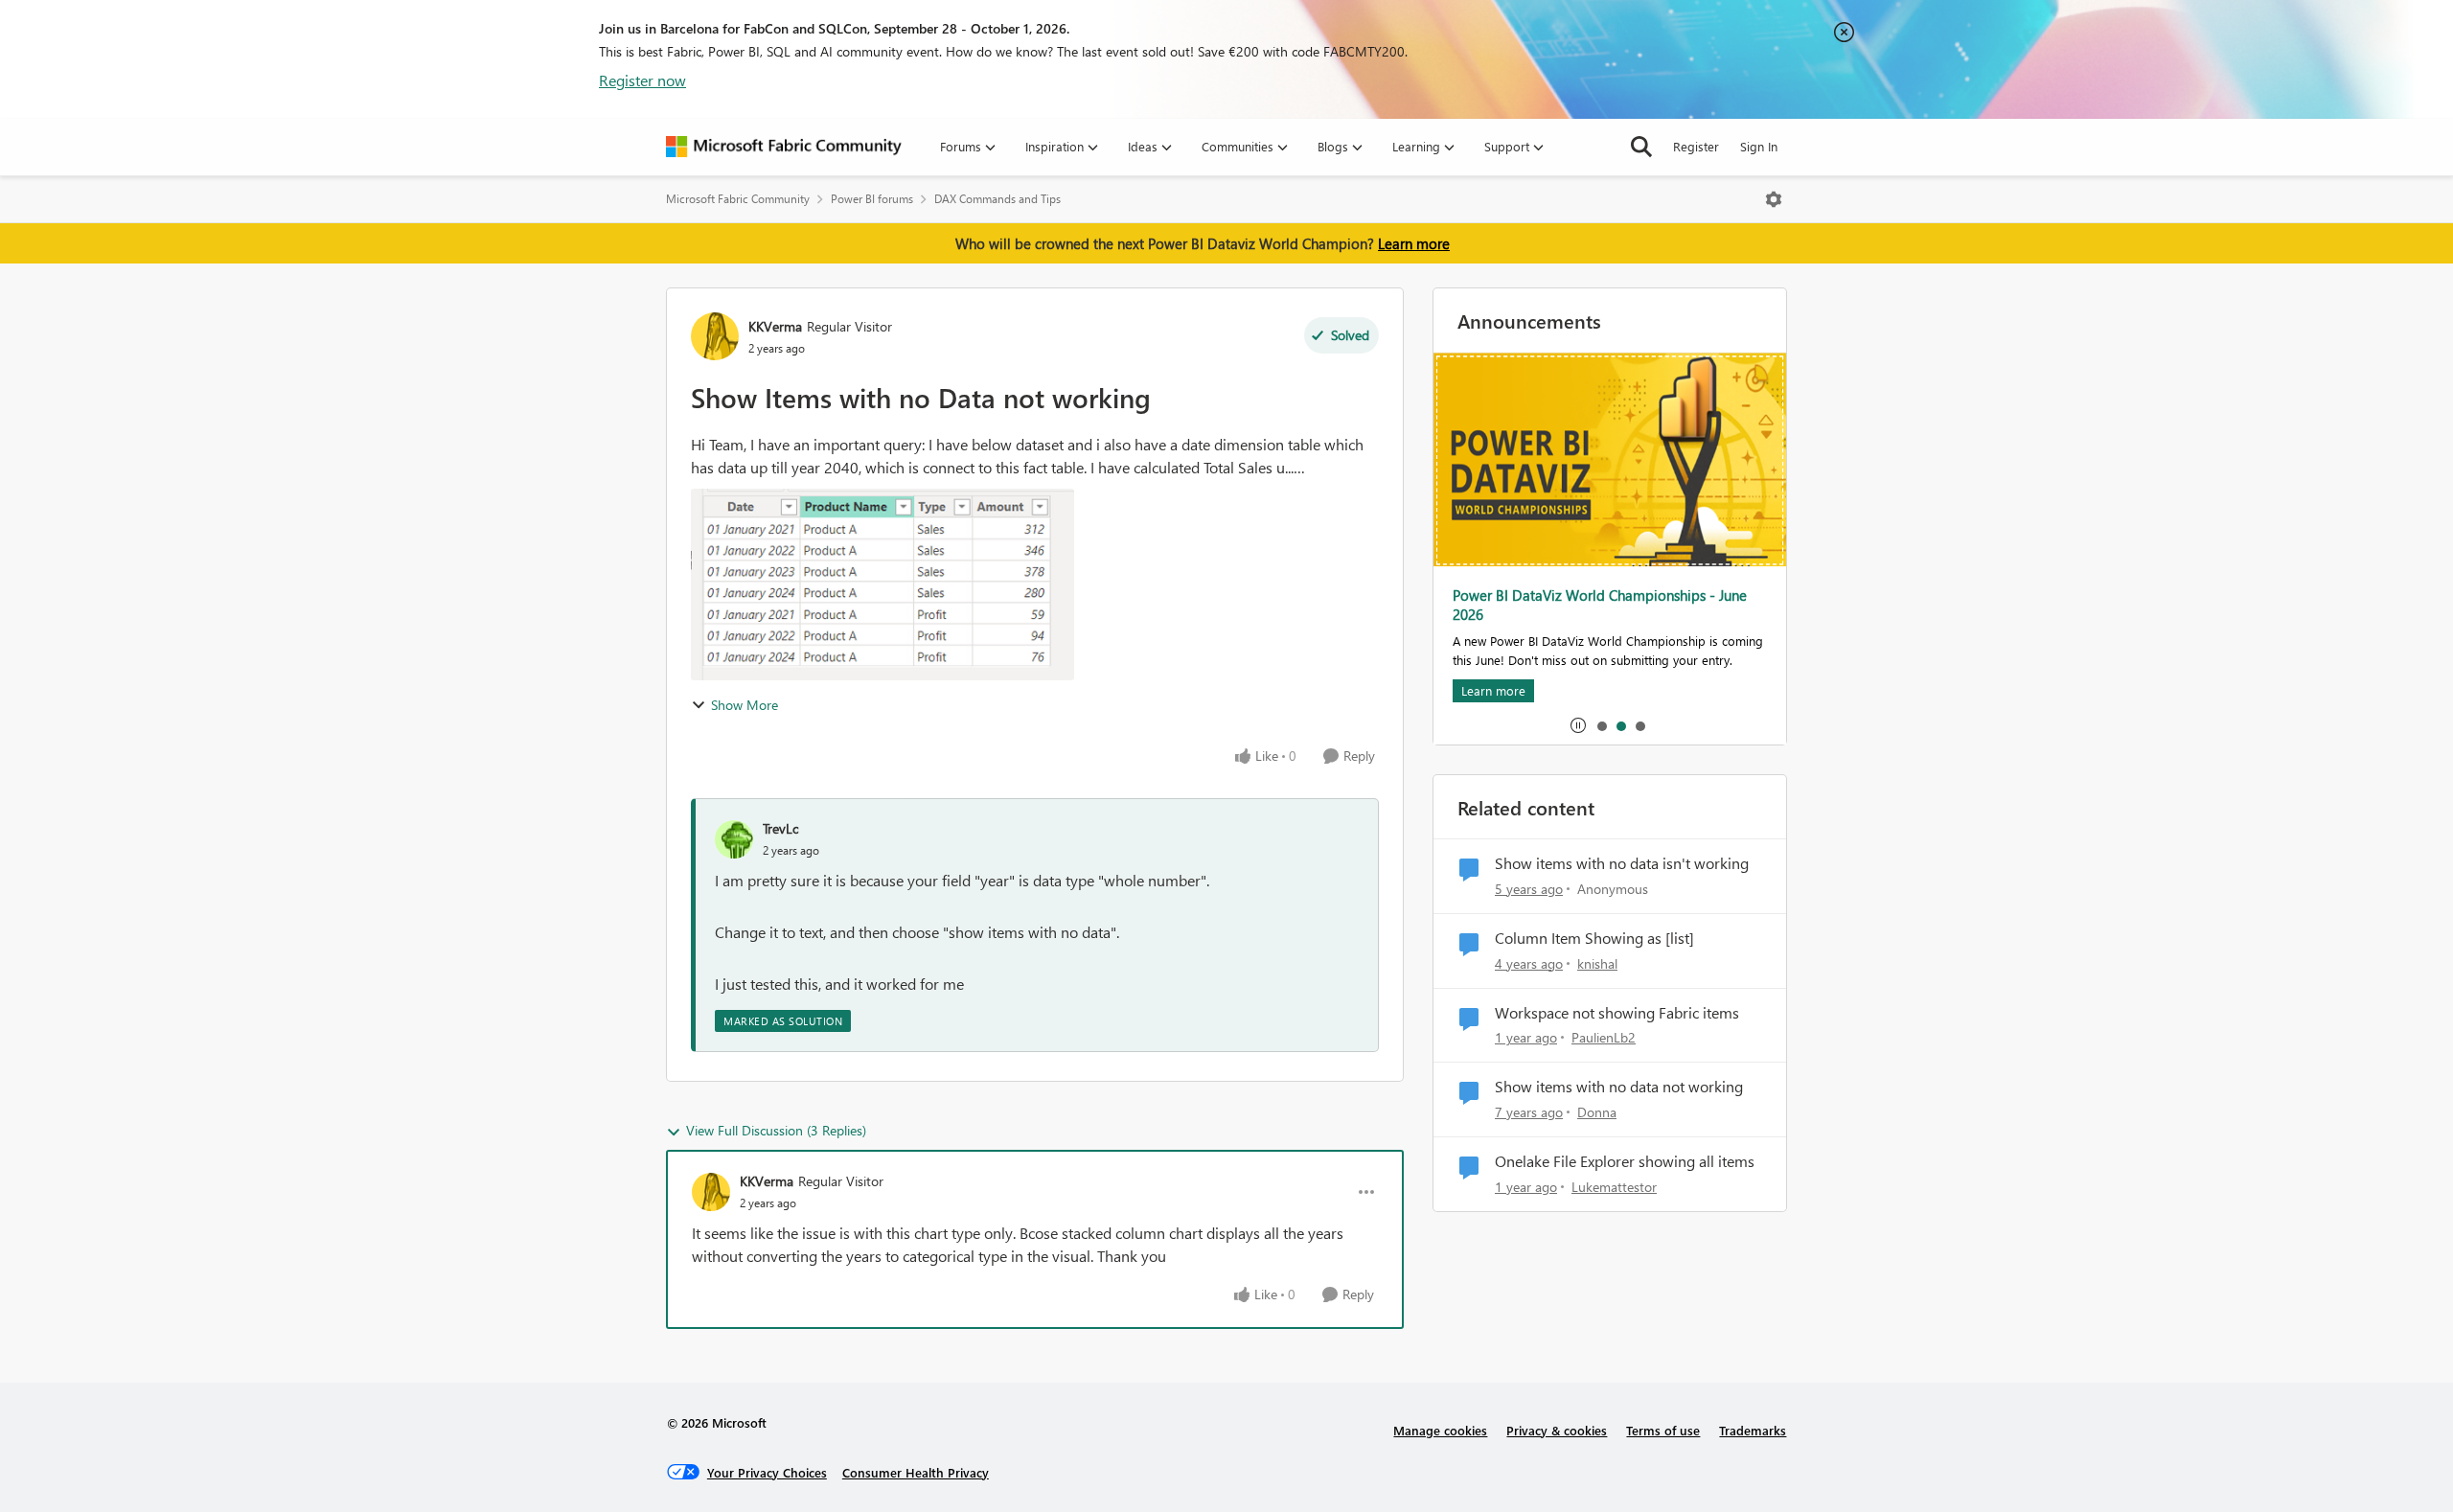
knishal (1597, 963)
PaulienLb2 (1604, 1037)
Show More (745, 705)
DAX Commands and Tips (997, 199)
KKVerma (775, 326)
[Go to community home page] (784, 147)
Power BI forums (872, 199)
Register (1696, 146)
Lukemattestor (1614, 1187)
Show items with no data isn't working (1622, 863)
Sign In (1759, 146)
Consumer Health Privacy (916, 1472)
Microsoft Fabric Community (738, 199)
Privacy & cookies (1557, 1430)
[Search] (1641, 147)
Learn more (1414, 243)
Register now (642, 80)
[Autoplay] (1578, 725)
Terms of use (1663, 1430)
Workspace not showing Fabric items (1617, 1013)
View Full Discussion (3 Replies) (776, 1130)
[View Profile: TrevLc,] (734, 839)
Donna (1597, 1112)
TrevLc (780, 828)
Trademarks (1753, 1430)
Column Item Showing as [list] (1594, 938)
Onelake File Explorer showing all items (1625, 1161)
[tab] (1601, 725)
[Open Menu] (1774, 199)
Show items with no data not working (1619, 1087)
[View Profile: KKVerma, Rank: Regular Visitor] (715, 336)
